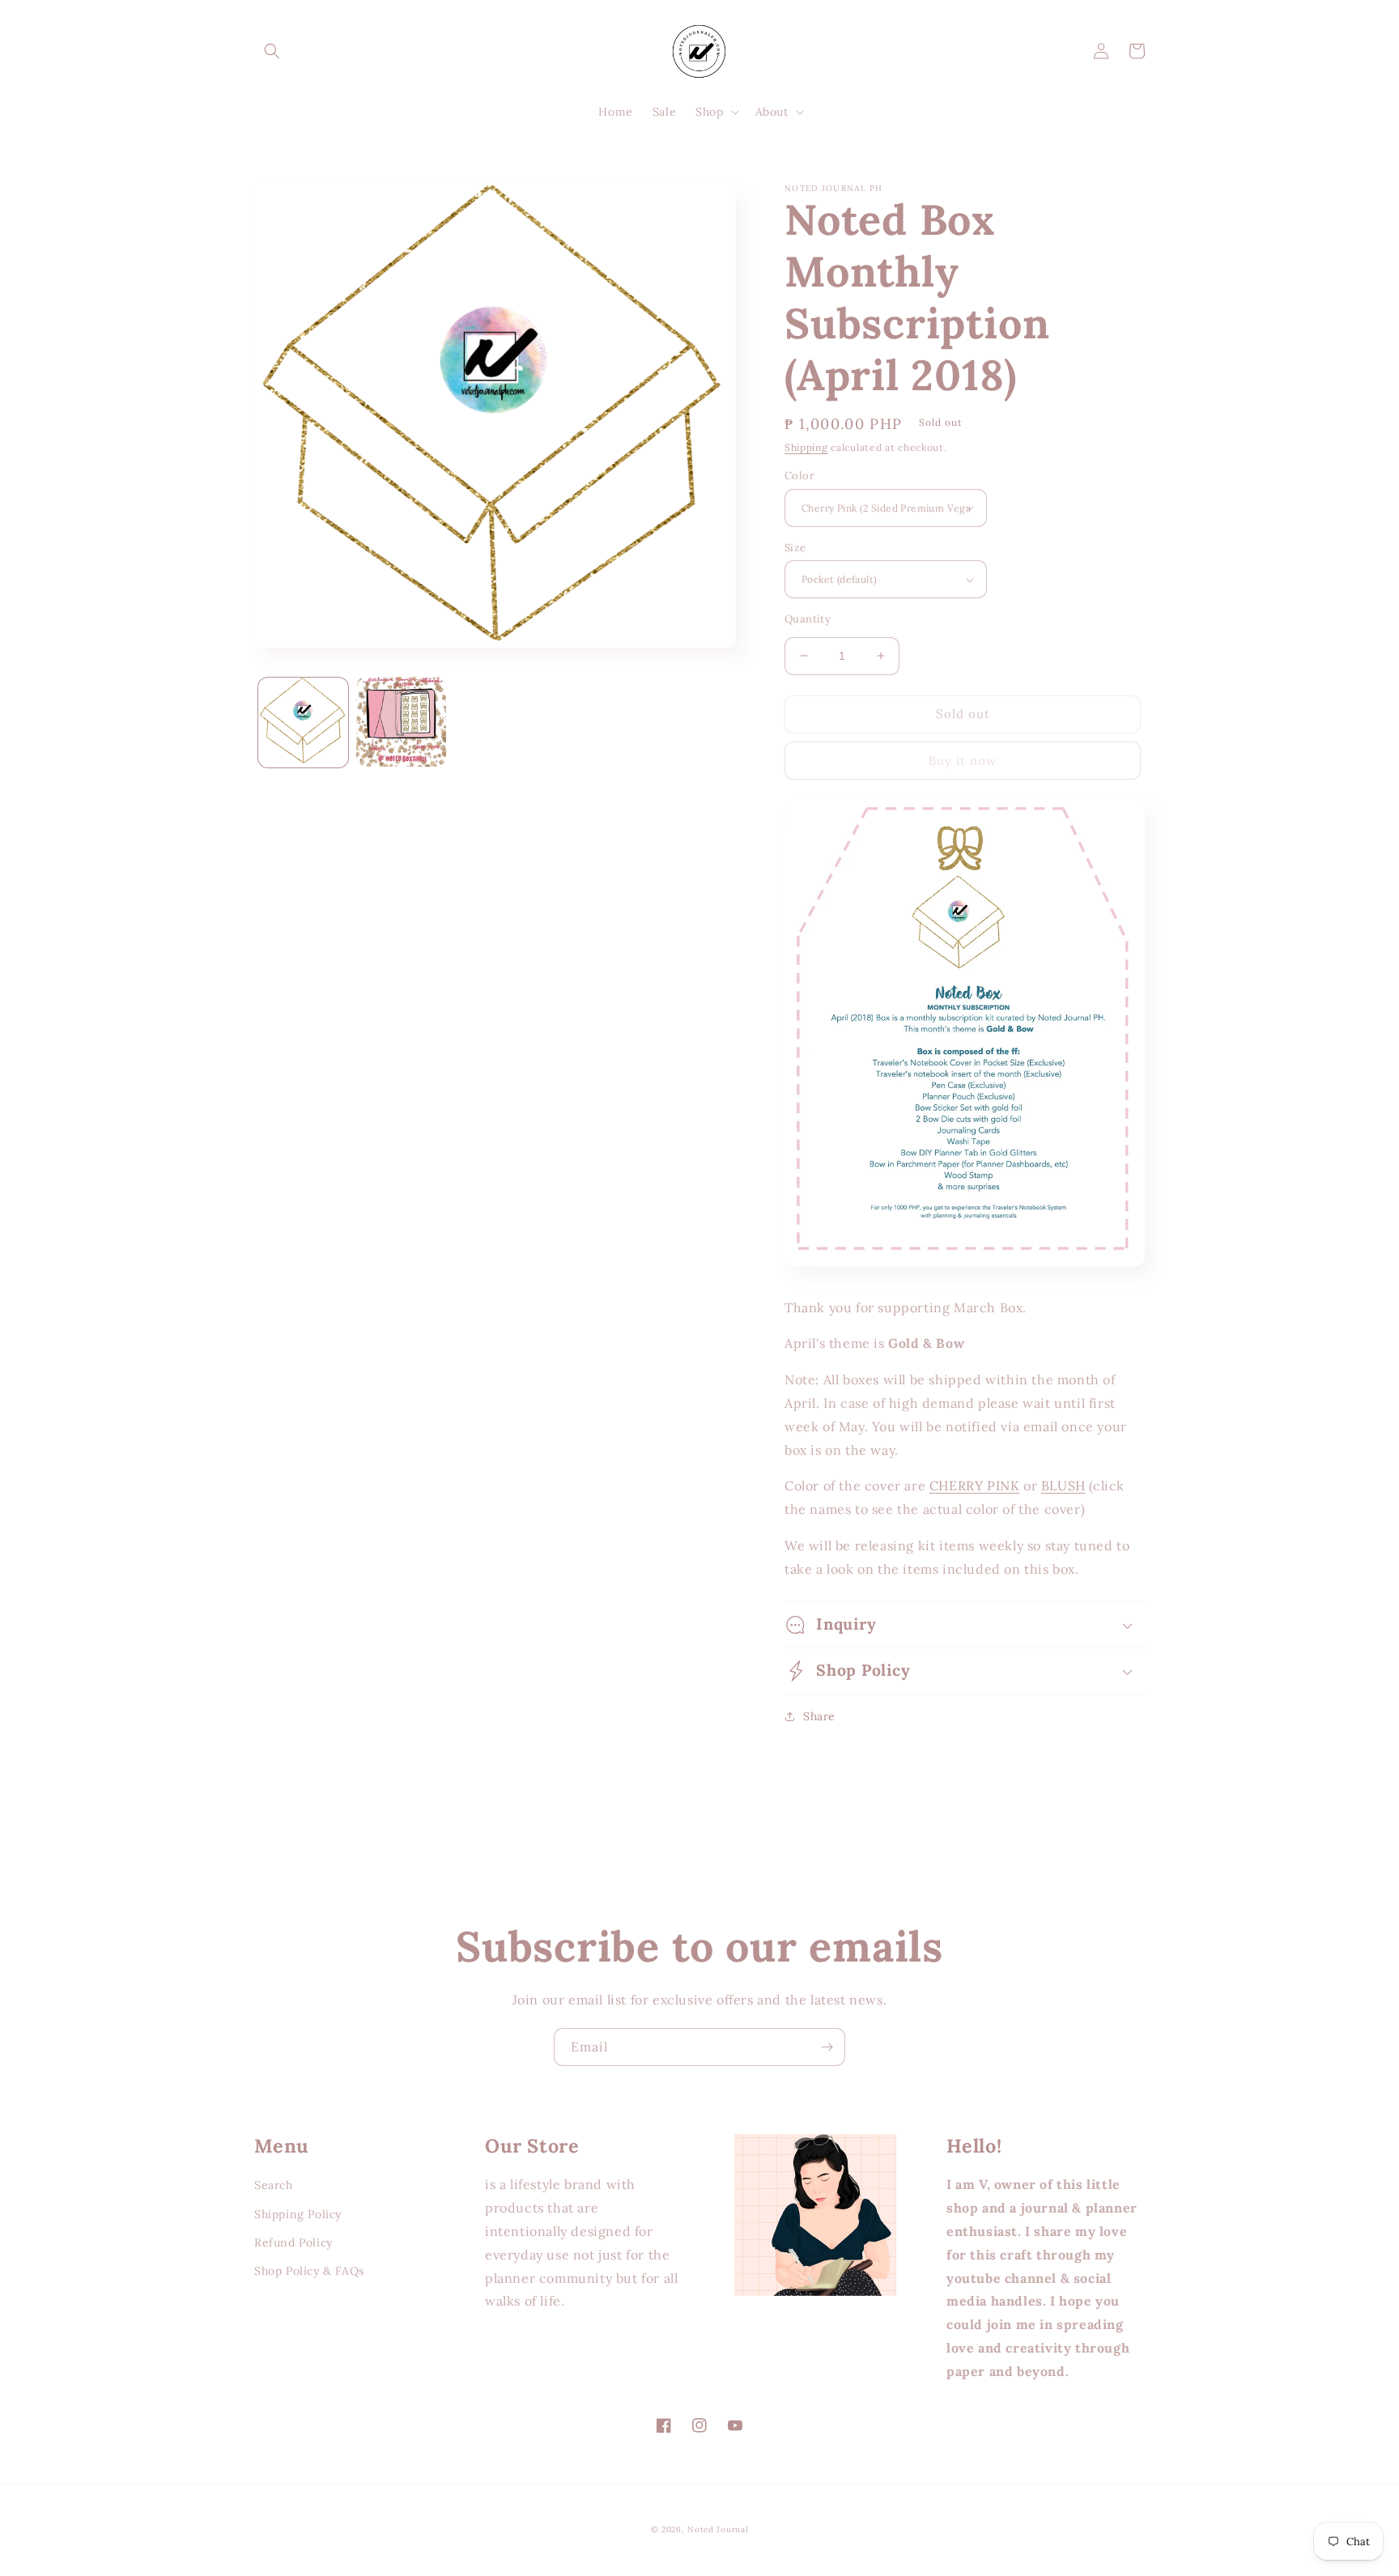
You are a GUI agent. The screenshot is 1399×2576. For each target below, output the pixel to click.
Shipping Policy (298, 2214)
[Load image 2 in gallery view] (401, 722)
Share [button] (819, 1716)
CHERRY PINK (975, 1486)
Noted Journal (718, 2529)
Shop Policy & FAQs (309, 2271)
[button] (272, 51)
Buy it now (963, 761)
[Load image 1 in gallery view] (303, 722)
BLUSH (1063, 1486)
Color (799, 476)
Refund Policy (293, 2242)
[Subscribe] (827, 2047)
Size (795, 548)
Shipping (806, 447)
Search (274, 2185)
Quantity (808, 619)
